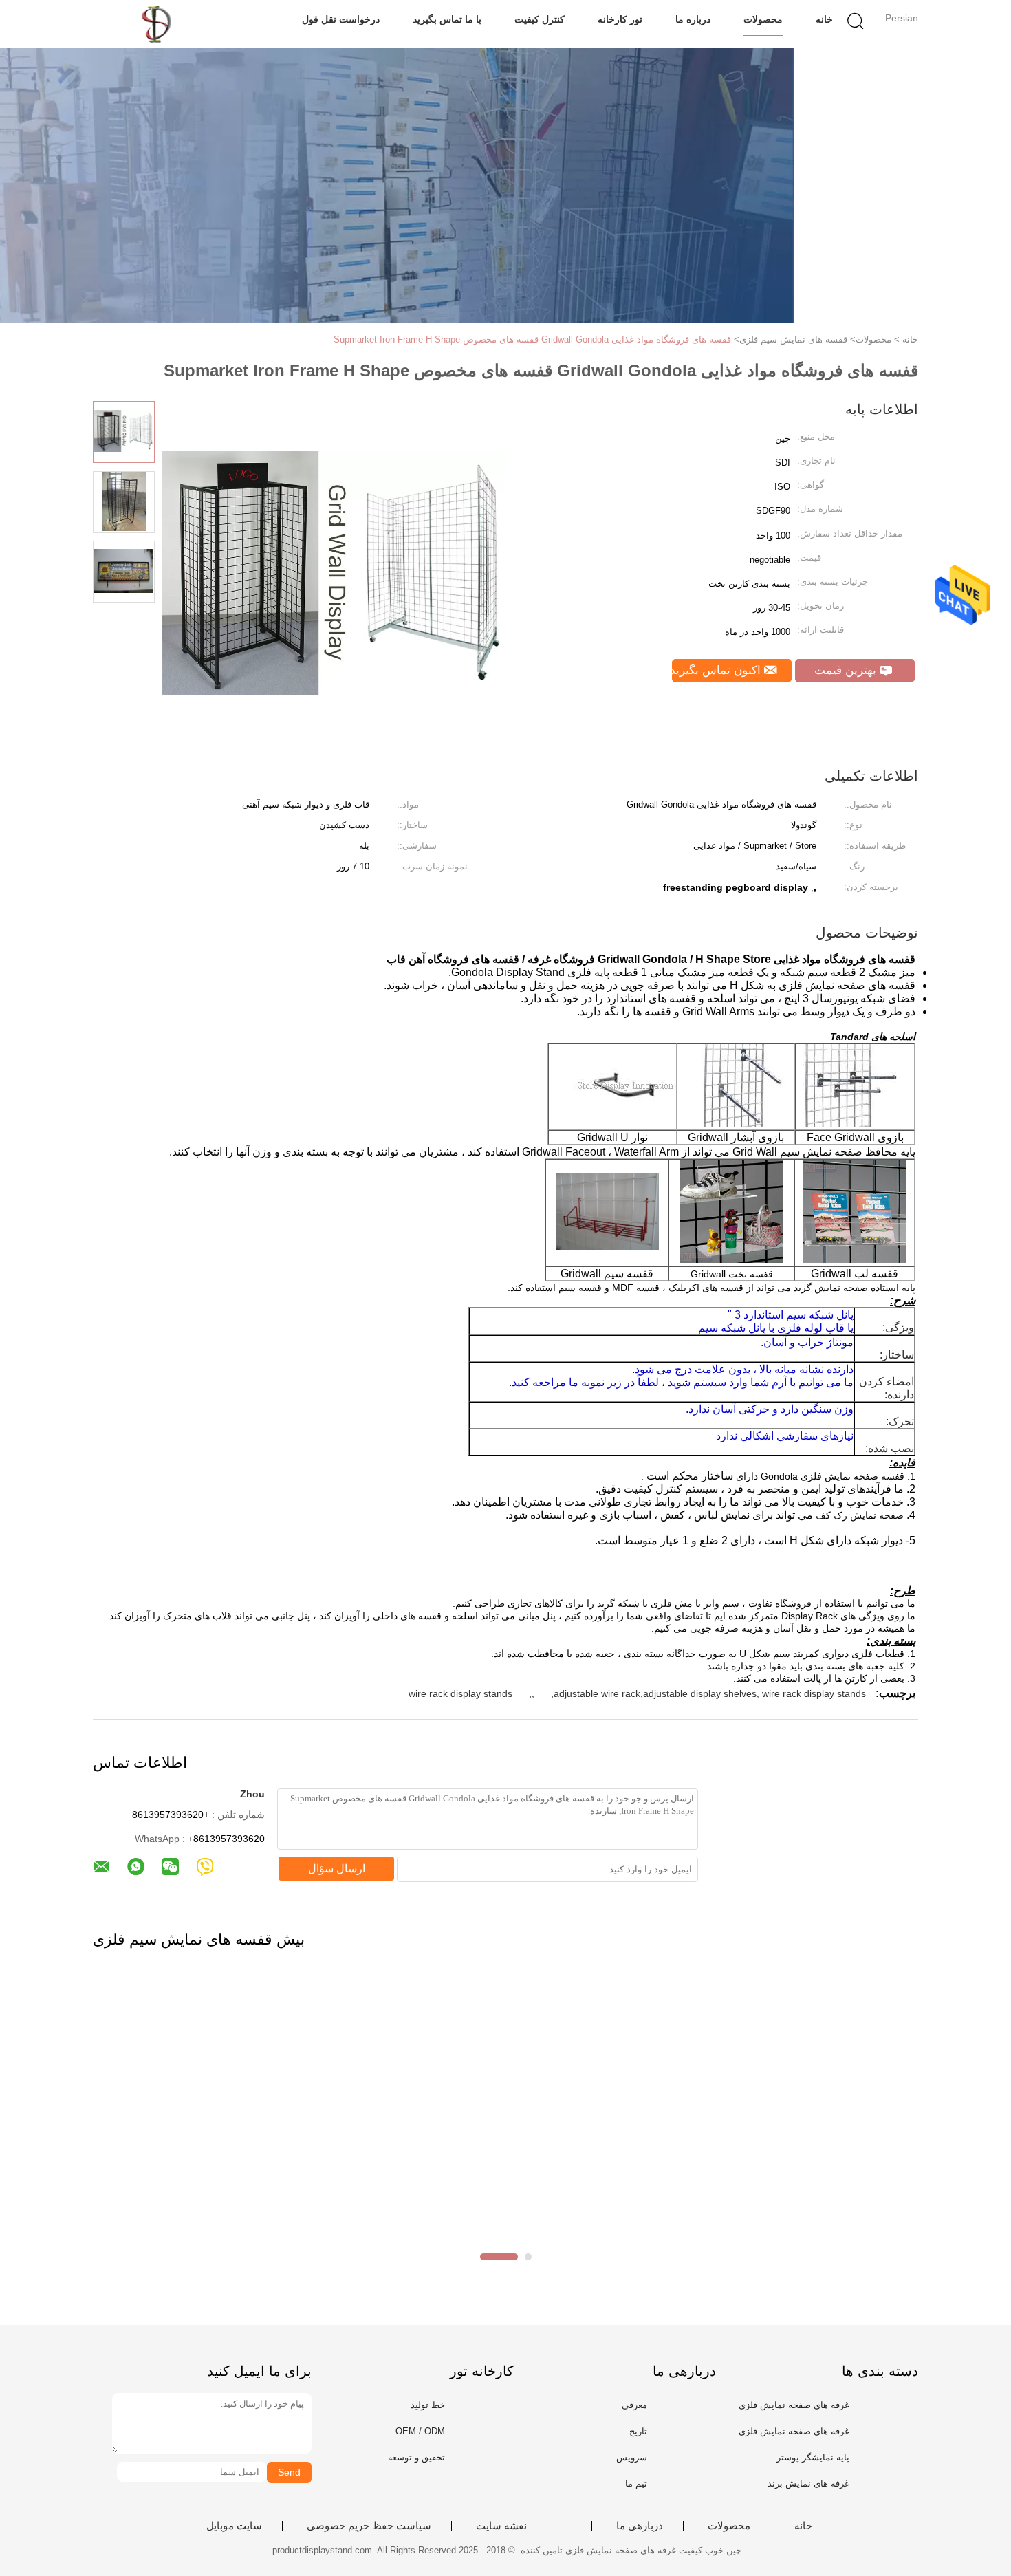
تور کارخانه (620, 19)
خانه (824, 19)
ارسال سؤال (337, 1869)
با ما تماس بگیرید (447, 19)
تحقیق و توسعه (416, 2457)
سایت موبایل (234, 2526)
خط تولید (428, 2405)
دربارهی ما (640, 2526)
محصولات (763, 19)
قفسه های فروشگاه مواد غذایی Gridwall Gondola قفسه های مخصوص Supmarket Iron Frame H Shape (532, 339)
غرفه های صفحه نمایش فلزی (794, 2405)
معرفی (634, 2405)
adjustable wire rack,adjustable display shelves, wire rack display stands (710, 1693)
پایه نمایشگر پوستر (813, 2457)
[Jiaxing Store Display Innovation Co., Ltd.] (160, 24)
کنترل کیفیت (540, 19)
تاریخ (638, 2431)
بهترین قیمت (847, 670)
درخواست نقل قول (341, 19)
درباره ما (693, 19)
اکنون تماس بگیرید (718, 670)
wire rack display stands (460, 1693)
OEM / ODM (420, 2431)
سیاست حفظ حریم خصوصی (369, 2526)
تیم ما (636, 2483)
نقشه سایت (501, 2526)
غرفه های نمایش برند (808, 2483)
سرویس (632, 2457)
